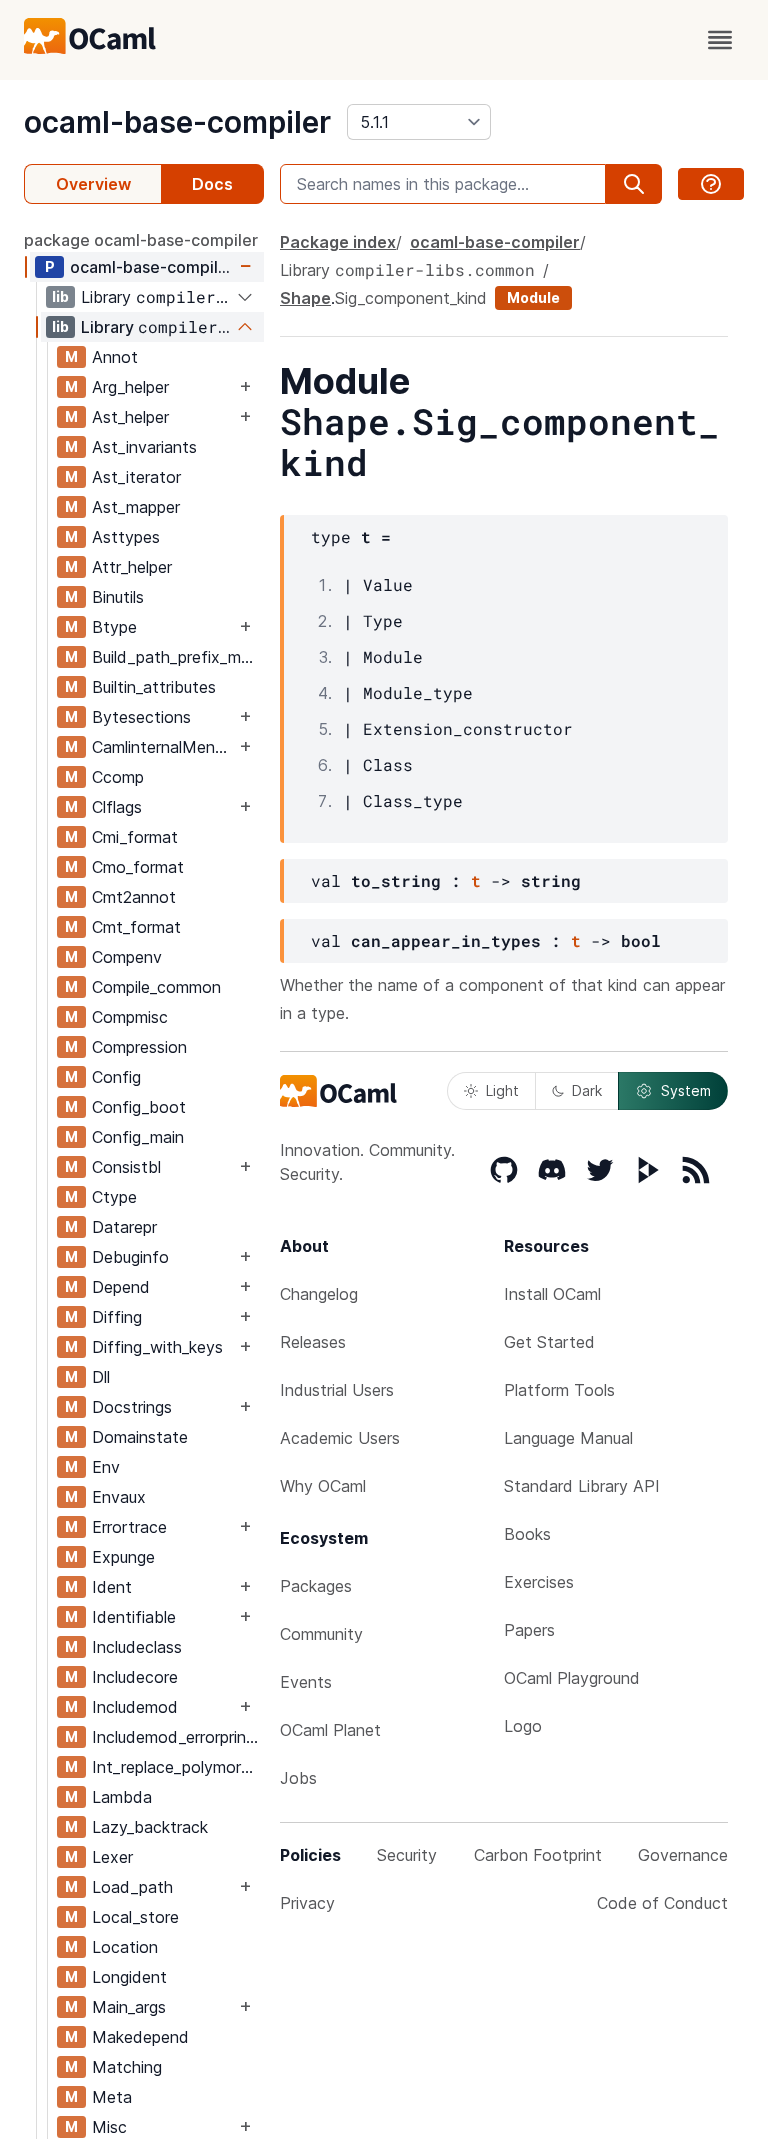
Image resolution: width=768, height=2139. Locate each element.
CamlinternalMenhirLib (163, 747)
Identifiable (134, 1617)
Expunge (123, 1557)
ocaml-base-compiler (177, 122)
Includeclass (137, 1647)
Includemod (135, 1707)
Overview (93, 184)
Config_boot (139, 1107)
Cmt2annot (134, 897)
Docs (212, 184)
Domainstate (140, 1437)
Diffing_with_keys (157, 1347)
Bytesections (141, 717)
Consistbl (126, 1167)
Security (407, 1855)
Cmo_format (138, 867)
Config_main (138, 1137)
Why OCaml (323, 1486)
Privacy (307, 1903)
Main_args (129, 2007)
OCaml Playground (572, 1678)
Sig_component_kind (411, 298)
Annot (115, 357)
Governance (683, 1855)
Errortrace (129, 1527)
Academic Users (340, 1438)
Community (321, 1634)
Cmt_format (136, 927)
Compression (139, 1047)
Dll (101, 1377)
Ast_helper (130, 417)
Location (125, 1947)
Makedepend (140, 2037)
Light (502, 1090)
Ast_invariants (144, 447)
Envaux (119, 1497)
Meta (112, 2097)
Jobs (298, 1778)
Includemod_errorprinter (177, 1737)
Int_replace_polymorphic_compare (177, 1767)
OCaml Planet (330, 1730)
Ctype (114, 1197)
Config (116, 1077)
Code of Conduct (662, 1903)
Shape (305, 298)
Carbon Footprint (538, 1855)
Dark (587, 1090)
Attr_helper (132, 567)
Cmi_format (135, 837)
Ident (112, 1587)
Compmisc (130, 1017)
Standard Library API (582, 1486)
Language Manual (568, 1438)
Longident (129, 1977)
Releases (313, 1342)
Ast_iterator (136, 477)
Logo (523, 1726)
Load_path (132, 1887)
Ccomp (118, 777)
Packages (316, 1586)
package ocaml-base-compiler (141, 240)
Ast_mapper (136, 507)
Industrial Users (337, 1390)
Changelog (319, 1294)
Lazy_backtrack (150, 1827)
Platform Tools (559, 1390)
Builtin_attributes (154, 687)
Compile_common (156, 987)
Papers (529, 1630)
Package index (338, 242)
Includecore (135, 1677)
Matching (127, 2067)
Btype (114, 627)
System (686, 1090)
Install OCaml (552, 1294)
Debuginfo (130, 1257)
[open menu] (720, 40)
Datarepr (124, 1227)
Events (306, 1682)
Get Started (549, 1342)
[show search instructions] (711, 184)
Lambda (122, 1797)
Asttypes (126, 537)
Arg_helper (130, 387)
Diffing (117, 1317)
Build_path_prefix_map (175, 657)
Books (527, 1534)
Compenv (127, 957)
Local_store (135, 1917)
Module (533, 297)
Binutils (118, 597)
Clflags (117, 807)
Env (106, 1467)
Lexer (112, 1857)
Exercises (539, 1582)
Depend (121, 1287)
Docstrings (132, 1407)
